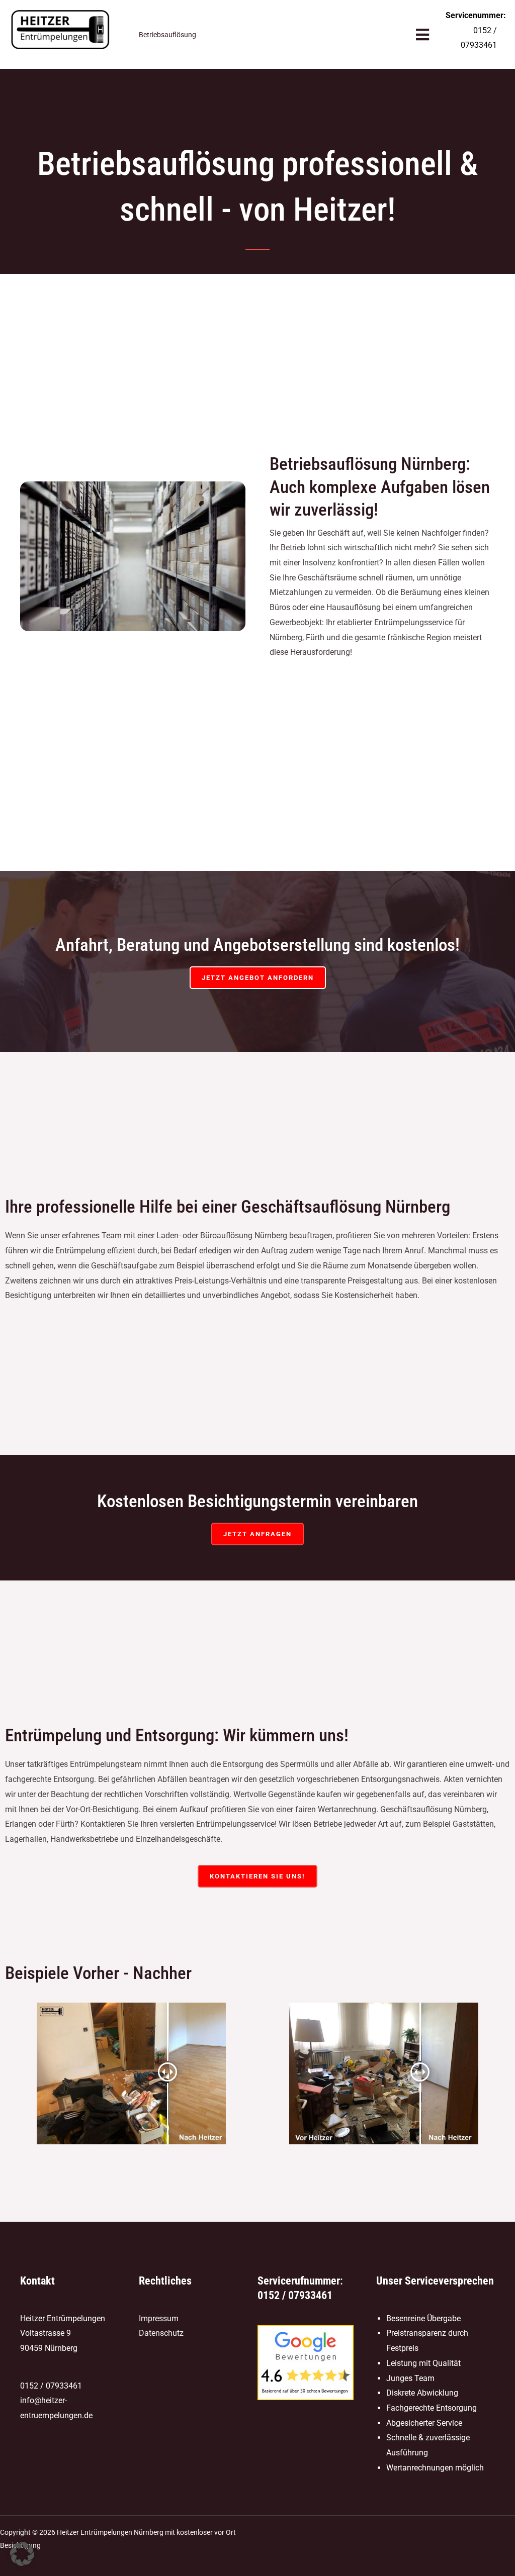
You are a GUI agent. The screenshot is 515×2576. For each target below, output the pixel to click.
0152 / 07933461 (51, 2386)
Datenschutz (161, 2333)
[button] (22, 2554)
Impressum (159, 2318)
